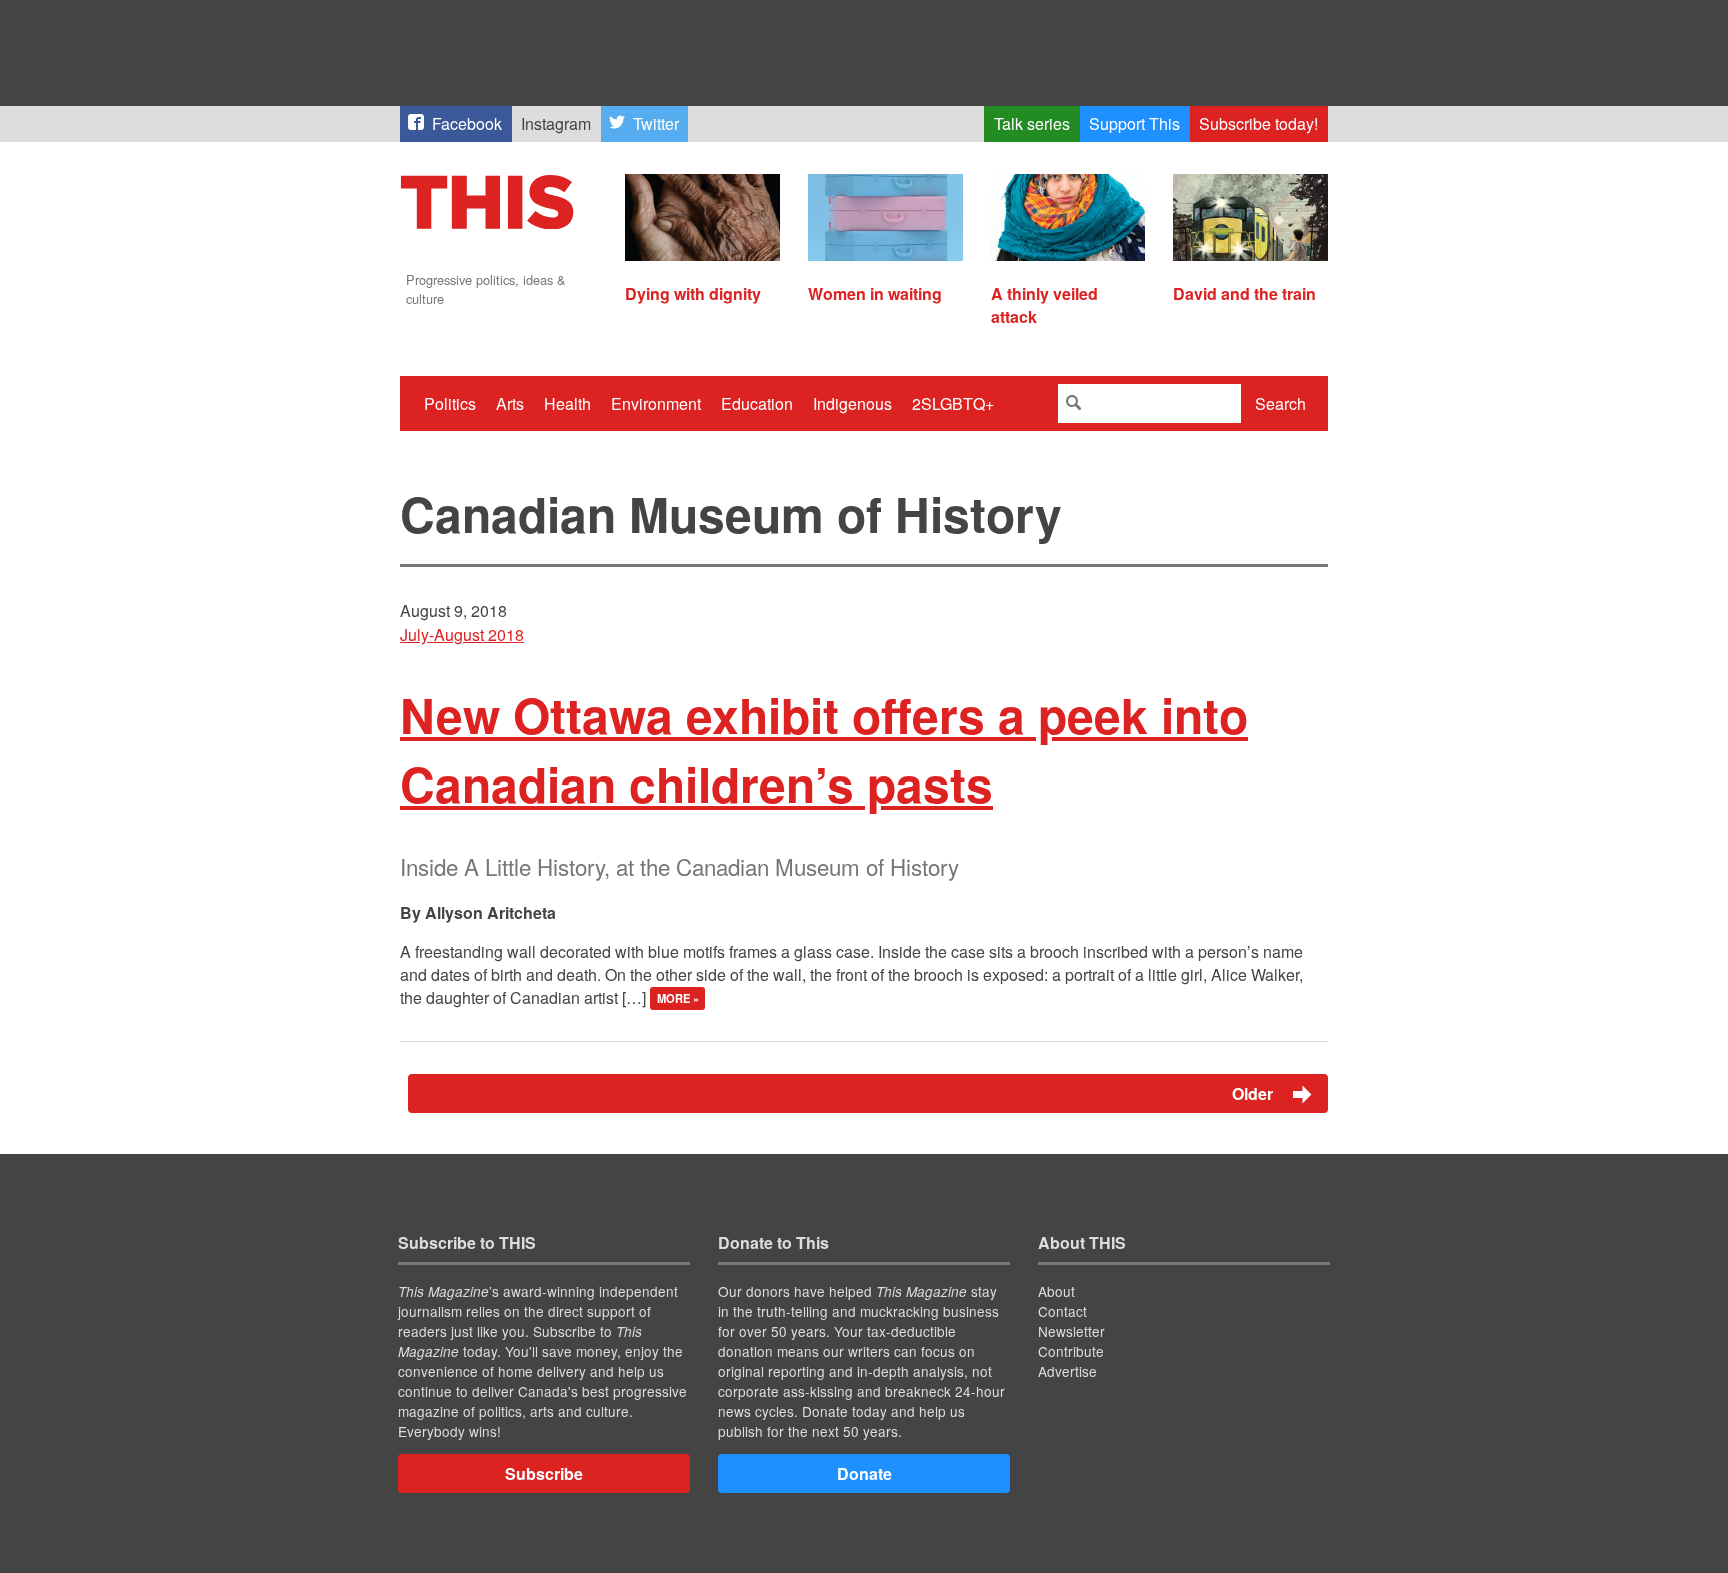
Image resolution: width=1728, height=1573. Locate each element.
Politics (450, 403)
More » (678, 999)
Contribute (1071, 1351)
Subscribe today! (1258, 123)
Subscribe (544, 1473)
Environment (656, 403)
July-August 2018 (462, 634)
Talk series (1032, 123)
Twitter (656, 123)
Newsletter (1071, 1331)
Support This (1134, 123)
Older (1254, 1093)
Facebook (467, 123)
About (1056, 1291)
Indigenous (852, 403)
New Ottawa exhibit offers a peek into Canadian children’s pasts (824, 749)
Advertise (1067, 1371)
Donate (864, 1473)
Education (757, 403)
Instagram (556, 123)
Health (567, 403)
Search (1280, 403)
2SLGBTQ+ (953, 403)
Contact (1062, 1311)
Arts (510, 403)
